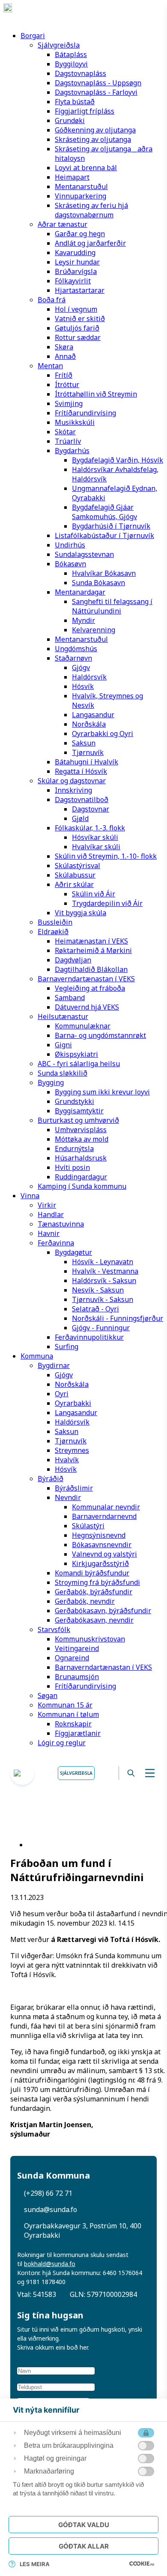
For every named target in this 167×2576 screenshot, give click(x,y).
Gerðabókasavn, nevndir (94, 1620)
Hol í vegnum (76, 309)
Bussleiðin (55, 922)
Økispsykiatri (76, 1054)
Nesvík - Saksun (98, 1290)
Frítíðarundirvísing (85, 413)
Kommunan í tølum (68, 1714)
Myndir (83, 620)
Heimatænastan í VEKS (91, 941)
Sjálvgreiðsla (59, 45)
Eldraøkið (53, 932)
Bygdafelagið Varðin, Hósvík (118, 460)
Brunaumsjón (77, 1677)
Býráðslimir (74, 1488)
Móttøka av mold (82, 1139)
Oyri (62, 1394)
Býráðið (51, 1479)
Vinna (30, 1196)
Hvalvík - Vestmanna (105, 1271)
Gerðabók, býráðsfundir (94, 1592)
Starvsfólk (54, 1629)
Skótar (65, 432)
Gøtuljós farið (77, 328)
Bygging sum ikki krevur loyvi (102, 1092)
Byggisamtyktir (79, 1111)
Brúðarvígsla (76, 271)
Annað (65, 356)
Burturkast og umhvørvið (78, 1120)
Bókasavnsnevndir (102, 1545)
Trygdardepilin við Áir (107, 903)
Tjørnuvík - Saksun (103, 1299)
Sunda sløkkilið (63, 1073)
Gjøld (80, 818)
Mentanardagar (80, 592)
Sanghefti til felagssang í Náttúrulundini (112, 606)
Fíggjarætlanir (78, 1733)
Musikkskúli (75, 422)
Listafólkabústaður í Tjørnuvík (104, 535)
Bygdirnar (54, 1365)
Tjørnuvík (88, 752)
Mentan (50, 366)
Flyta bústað (75, 102)
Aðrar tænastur (63, 224)
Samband (70, 998)
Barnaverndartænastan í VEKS (86, 979)
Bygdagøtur (73, 1252)
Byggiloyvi (71, 64)
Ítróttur (67, 385)
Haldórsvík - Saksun (104, 1280)
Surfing (67, 1347)
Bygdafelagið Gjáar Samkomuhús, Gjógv (104, 512)
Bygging (51, 1082)
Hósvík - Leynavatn (103, 1262)
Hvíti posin (72, 1167)
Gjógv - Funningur (101, 1328)
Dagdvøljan (73, 960)
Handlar (51, 1214)
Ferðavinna (56, 1243)
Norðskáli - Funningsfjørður (118, 1318)
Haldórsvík (89, 677)
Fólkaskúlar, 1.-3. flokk (90, 828)
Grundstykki (75, 1101)
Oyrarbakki (73, 1403)
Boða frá (52, 300)
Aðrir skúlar (74, 884)
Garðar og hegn (80, 234)
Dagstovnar (91, 809)
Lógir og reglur (62, 1743)
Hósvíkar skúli (95, 837)
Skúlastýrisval (78, 866)
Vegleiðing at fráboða (90, 988)
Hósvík (83, 686)
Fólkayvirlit (73, 281)
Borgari (33, 36)
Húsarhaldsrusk (81, 1158)
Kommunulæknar (83, 1026)
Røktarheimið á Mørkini (93, 950)
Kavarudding (75, 252)
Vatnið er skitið (80, 319)
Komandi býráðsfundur (92, 1573)
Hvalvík (67, 1460)
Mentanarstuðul (81, 186)
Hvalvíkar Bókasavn (104, 573)
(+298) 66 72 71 (48, 2193)
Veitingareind (77, 1648)
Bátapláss (71, 54)
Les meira (35, 2564)
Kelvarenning (94, 630)
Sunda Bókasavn (98, 583)
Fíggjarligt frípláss (85, 111)
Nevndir (68, 1497)
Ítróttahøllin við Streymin (96, 394)
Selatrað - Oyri (95, 1309)
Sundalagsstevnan (84, 554)
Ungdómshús (76, 649)
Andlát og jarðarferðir (90, 243)
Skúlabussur (75, 875)
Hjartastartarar (80, 290)
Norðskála (89, 724)
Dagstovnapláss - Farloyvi (96, 92)
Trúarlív (68, 441)
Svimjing (69, 403)
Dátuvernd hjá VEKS (87, 1007)
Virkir (47, 1205)
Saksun (84, 743)
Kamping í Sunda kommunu (82, 1186)
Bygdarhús (72, 451)
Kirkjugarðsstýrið (100, 1563)
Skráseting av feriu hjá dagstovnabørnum (91, 210)
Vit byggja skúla (81, 913)
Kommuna (37, 1356)
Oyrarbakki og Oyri (103, 733)
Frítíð (64, 375)
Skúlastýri (88, 1526)
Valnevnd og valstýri (104, 1554)
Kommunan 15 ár (65, 1705)
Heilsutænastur (63, 1016)
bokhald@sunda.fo (50, 2264)
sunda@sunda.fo (51, 2209)
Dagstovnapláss (81, 73)
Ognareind (72, 1658)
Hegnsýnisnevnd (99, 1535)
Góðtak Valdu (84, 2525)
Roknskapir (73, 1724)
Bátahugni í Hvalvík (86, 762)
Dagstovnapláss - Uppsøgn (98, 83)
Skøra (64, 347)
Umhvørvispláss (81, 1130)
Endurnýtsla (74, 1148)
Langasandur (93, 715)
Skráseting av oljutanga (93, 139)
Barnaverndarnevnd (104, 1516)
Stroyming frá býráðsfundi (97, 1582)
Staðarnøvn (73, 658)
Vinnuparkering (81, 196)
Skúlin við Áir (94, 894)
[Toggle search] (131, 1773)
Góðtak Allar (84, 2546)
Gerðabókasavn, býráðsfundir (103, 1611)
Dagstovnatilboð (82, 800)
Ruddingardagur (81, 1177)
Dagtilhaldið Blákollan (91, 969)
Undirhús (70, 545)
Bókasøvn (70, 564)
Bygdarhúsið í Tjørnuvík (111, 526)
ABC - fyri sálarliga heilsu (79, 1064)
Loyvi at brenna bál (86, 168)
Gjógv (81, 667)
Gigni (63, 1045)
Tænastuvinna (61, 1224)
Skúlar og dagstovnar (72, 781)
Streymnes (72, 1450)
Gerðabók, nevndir (85, 1601)
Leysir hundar (77, 262)
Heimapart (72, 177)
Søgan (48, 1695)
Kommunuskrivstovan (90, 1639)
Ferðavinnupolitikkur (89, 1337)
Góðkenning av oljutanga (95, 130)
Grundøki (70, 120)
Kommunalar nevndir (106, 1507)
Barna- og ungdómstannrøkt (100, 1035)
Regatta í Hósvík (81, 771)
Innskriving (73, 790)
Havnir (49, 1233)
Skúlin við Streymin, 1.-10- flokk (106, 856)
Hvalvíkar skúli (96, 847)
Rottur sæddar (78, 337)
